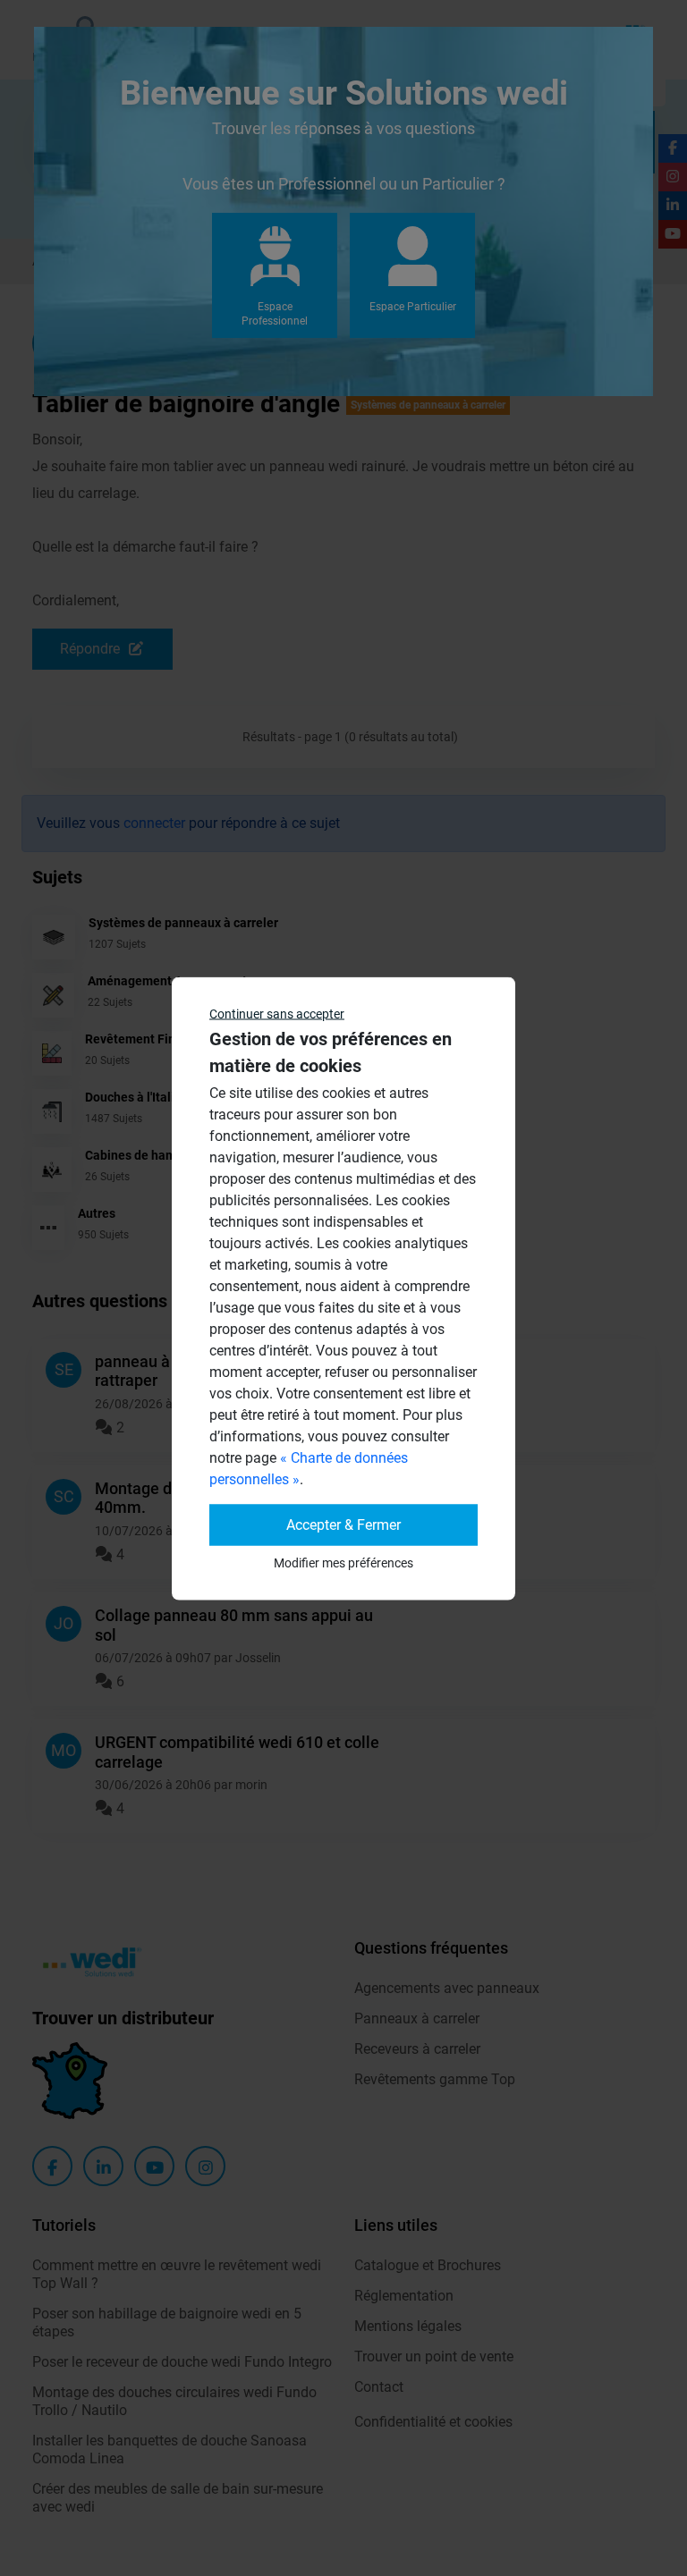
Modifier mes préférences (343, 1562)
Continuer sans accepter (277, 1013)
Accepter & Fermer (343, 1524)
